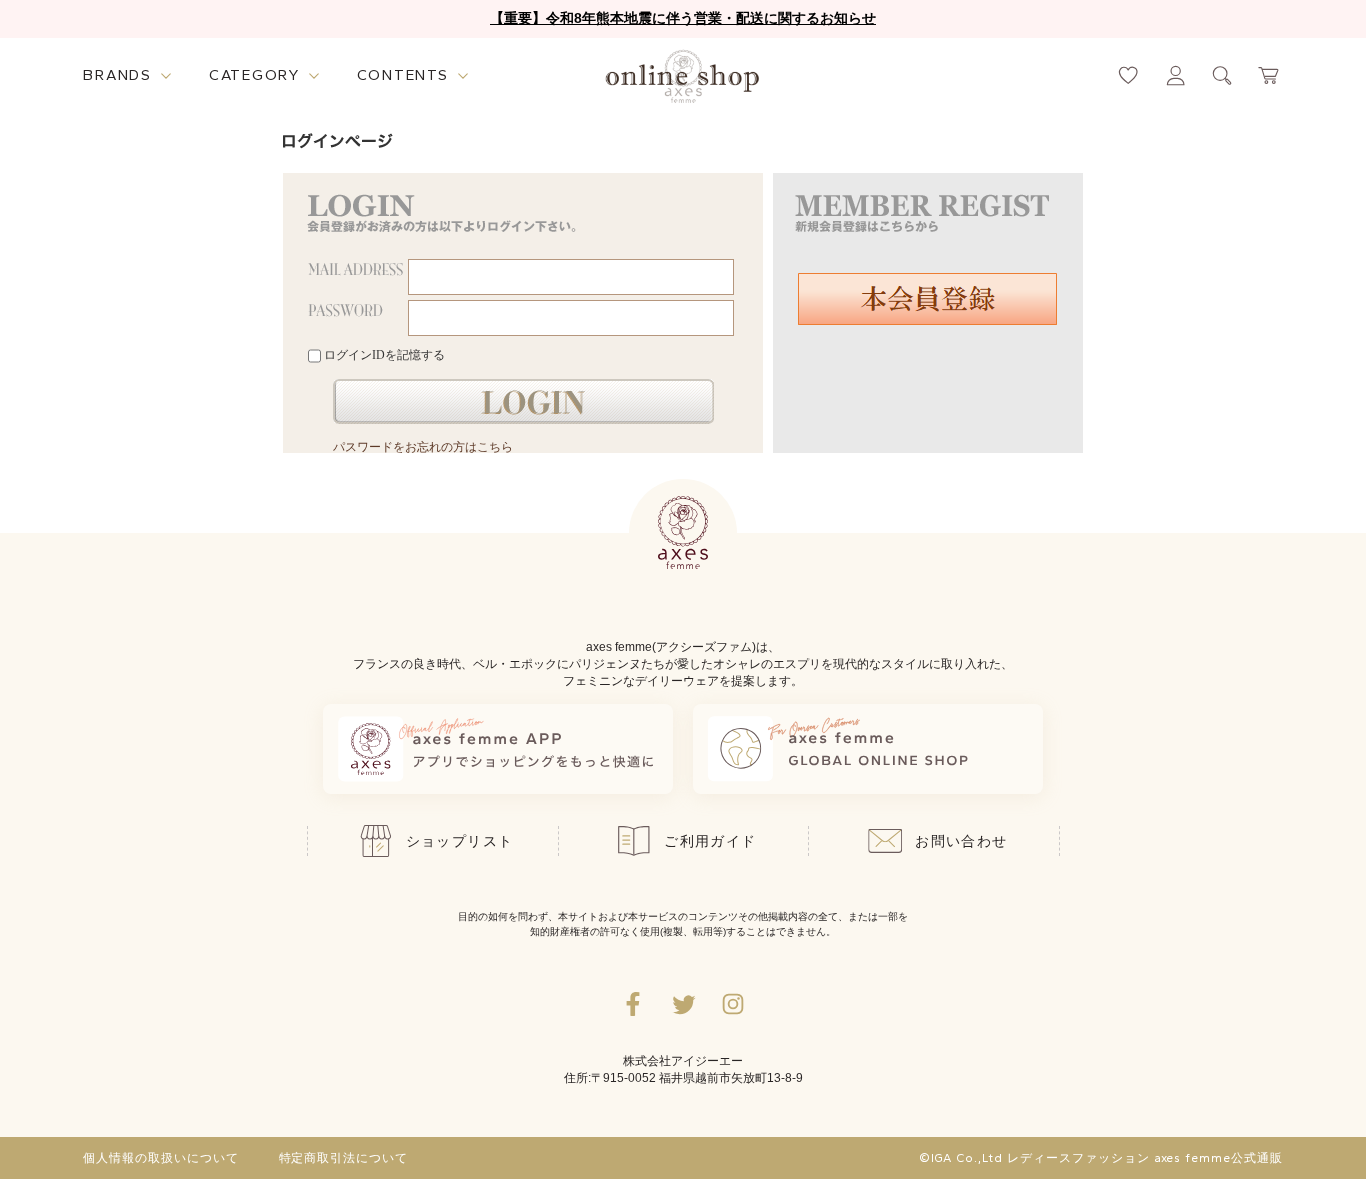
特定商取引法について (344, 1158)
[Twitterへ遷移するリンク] (683, 1004)
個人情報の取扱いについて (161, 1158)
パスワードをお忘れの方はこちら (423, 447)
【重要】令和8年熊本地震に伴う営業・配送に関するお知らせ (683, 18)
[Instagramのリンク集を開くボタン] (733, 1004)
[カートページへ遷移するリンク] (1269, 75)
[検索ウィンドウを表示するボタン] (1222, 75)
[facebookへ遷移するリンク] (633, 1004)
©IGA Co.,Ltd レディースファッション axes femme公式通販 (1101, 1158)
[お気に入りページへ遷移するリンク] (1128, 75)
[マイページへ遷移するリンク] (1175, 75)
